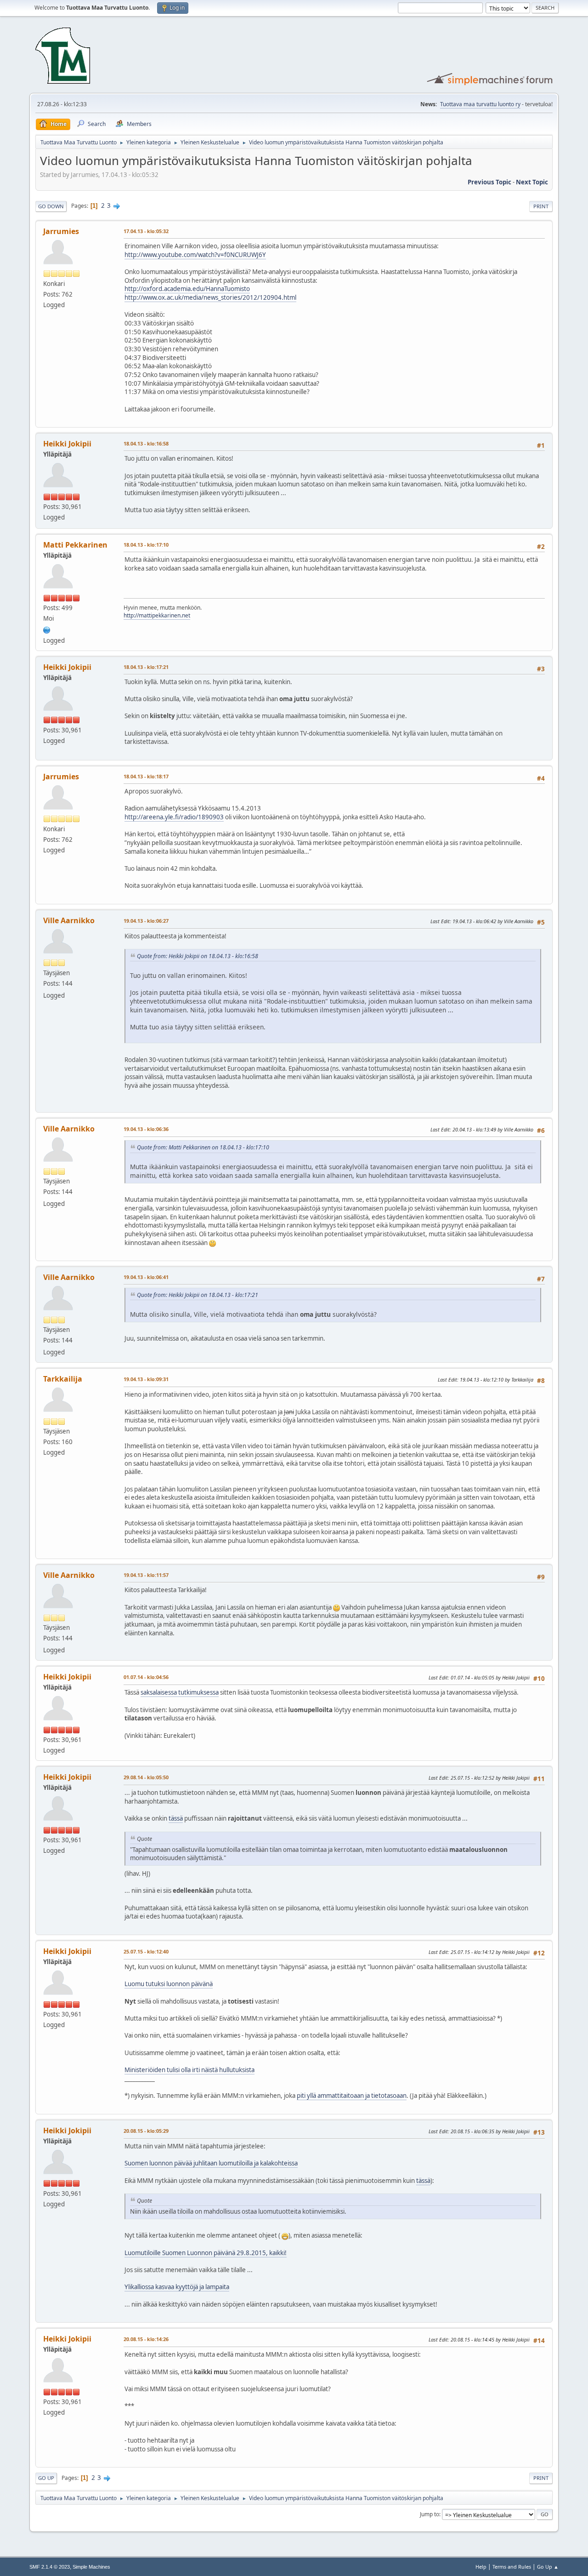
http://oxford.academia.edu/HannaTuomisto (187, 289)
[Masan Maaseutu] (47, 629)
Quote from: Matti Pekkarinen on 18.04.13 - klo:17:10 (203, 1147)
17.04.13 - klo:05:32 (146, 231)
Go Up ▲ (548, 2567)
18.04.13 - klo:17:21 (146, 667)
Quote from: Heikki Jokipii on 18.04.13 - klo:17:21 (198, 1295)
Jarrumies (61, 231)
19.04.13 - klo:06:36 (146, 1129)
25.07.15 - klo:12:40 (146, 1951)
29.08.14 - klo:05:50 (146, 1777)
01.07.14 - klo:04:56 (146, 1677)
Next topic (532, 182)
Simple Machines (91, 2567)
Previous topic (489, 182)
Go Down (51, 206)
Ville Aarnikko (69, 920)
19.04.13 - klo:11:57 (146, 1575)
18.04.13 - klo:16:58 (146, 443)
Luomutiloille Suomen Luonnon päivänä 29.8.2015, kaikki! (206, 2253)
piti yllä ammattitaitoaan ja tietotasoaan (352, 2096)
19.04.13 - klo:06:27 (146, 921)
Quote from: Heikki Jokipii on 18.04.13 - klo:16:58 (198, 956)
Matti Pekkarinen (75, 545)
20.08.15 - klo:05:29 (146, 2131)
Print (541, 206)
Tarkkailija (63, 1379)
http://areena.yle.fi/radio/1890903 (174, 817)
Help (481, 2567)
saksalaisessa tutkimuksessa (180, 1692)
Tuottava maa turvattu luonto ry (480, 104)
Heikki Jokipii (67, 444)
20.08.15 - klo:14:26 (146, 2339)
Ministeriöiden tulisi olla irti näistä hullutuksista (189, 2070)
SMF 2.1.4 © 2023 (50, 2567)
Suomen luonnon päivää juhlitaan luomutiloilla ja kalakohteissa (211, 2163)
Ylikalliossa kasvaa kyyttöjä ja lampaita (177, 2287)
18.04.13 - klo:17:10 (146, 545)
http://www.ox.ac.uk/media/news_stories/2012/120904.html (210, 297)
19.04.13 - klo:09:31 (146, 1379)
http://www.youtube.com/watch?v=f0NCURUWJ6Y (195, 255)
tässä (176, 1818)
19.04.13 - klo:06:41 (146, 1277)
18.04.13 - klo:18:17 (146, 776)
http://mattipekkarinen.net (157, 615)
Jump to (430, 2514)
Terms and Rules (512, 2567)
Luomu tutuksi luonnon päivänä (169, 1984)
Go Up (46, 2478)
